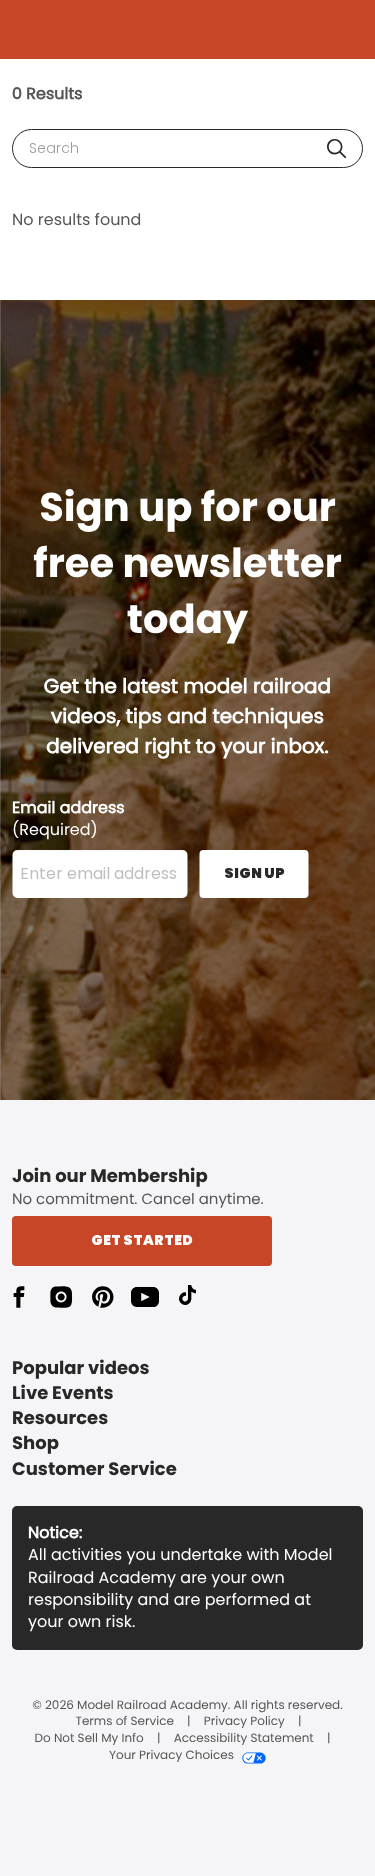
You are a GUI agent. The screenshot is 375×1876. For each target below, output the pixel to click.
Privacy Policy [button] (244, 1722)
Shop (35, 1443)
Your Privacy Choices (171, 1756)
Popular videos (81, 1368)
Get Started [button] (142, 1240)
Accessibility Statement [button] (244, 1739)
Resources (60, 1418)
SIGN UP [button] (254, 873)
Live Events (63, 1393)
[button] (336, 148)
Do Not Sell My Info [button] (89, 1739)
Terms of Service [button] (124, 1722)
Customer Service (94, 1469)
